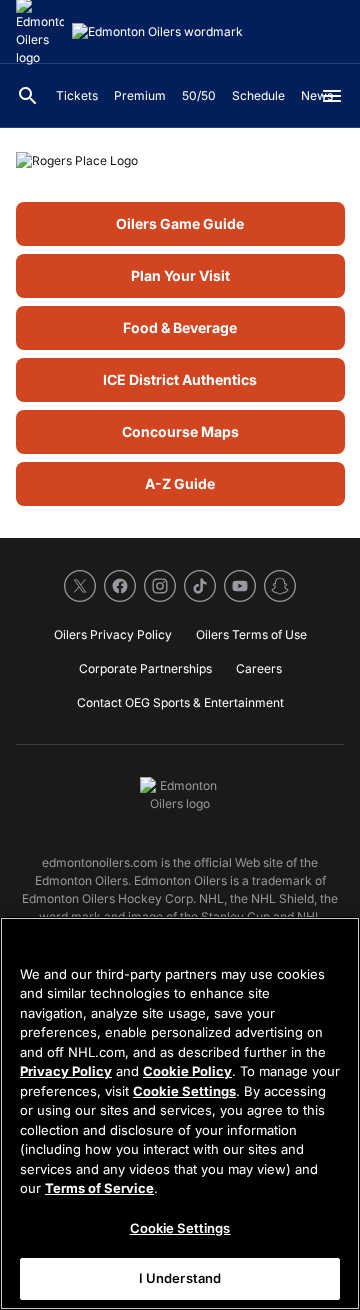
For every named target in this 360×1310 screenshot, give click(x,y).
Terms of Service (99, 1188)
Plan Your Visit (180, 275)
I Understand (180, 1278)
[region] (180, 1113)
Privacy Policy (66, 1071)
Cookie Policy (187, 1071)
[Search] (28, 96)
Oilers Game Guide (180, 223)
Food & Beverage (180, 327)
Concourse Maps (180, 431)
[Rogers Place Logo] (180, 161)
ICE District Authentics (180, 379)
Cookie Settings (184, 1091)
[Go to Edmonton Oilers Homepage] (157, 32)
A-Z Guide (180, 483)
